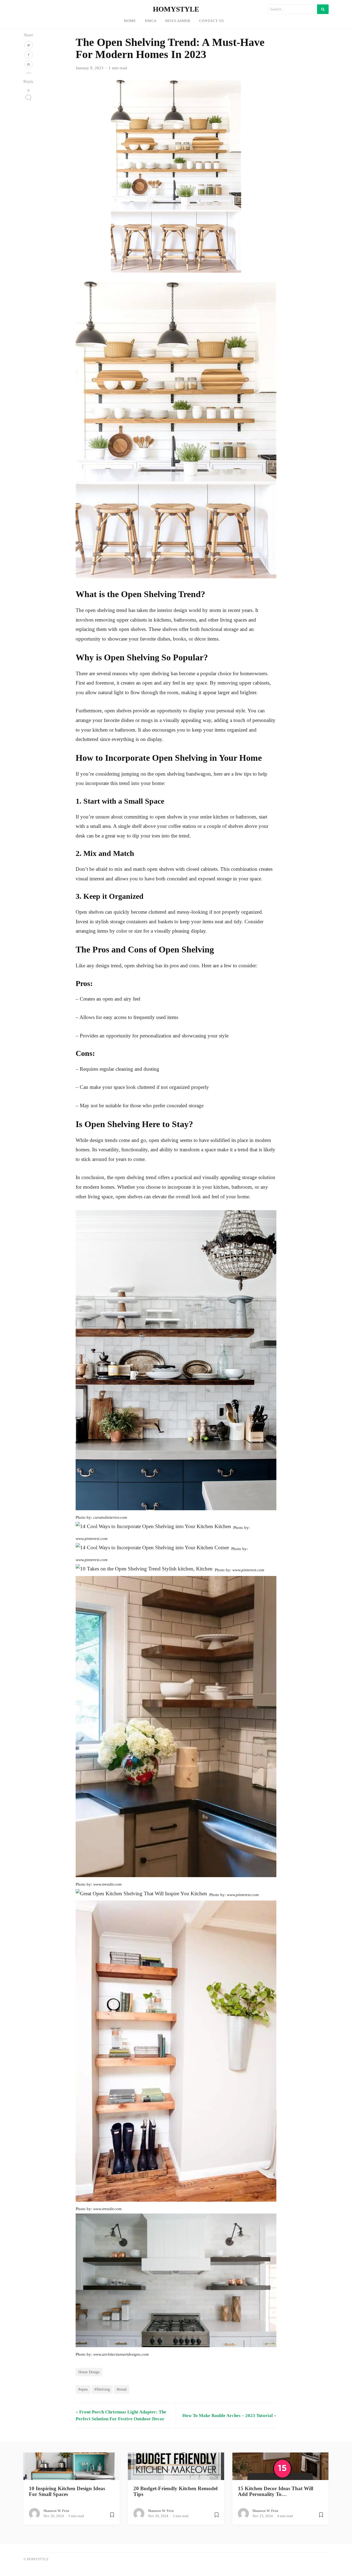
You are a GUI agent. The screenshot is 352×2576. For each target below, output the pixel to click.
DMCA (151, 21)
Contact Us (211, 21)
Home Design (89, 2372)
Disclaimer (178, 21)
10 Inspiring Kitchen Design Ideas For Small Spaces (67, 2491)
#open (83, 2389)
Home (130, 21)
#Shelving (102, 2389)
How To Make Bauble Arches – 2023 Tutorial (228, 2416)
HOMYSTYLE (176, 9)
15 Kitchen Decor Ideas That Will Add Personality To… (276, 2491)
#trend (122, 2389)
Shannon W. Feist (56, 2511)
